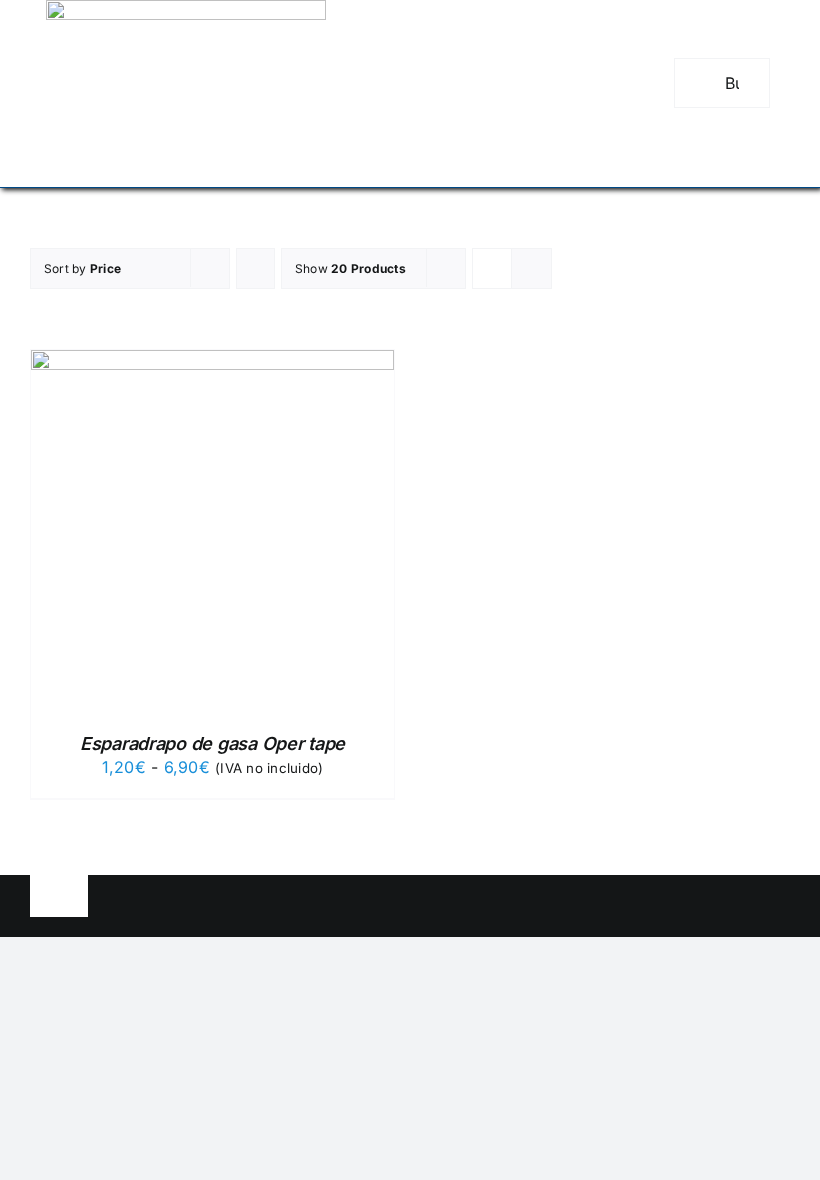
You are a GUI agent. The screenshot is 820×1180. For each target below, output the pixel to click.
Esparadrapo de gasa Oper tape (212, 743)
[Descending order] (255, 268)
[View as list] (531, 268)
